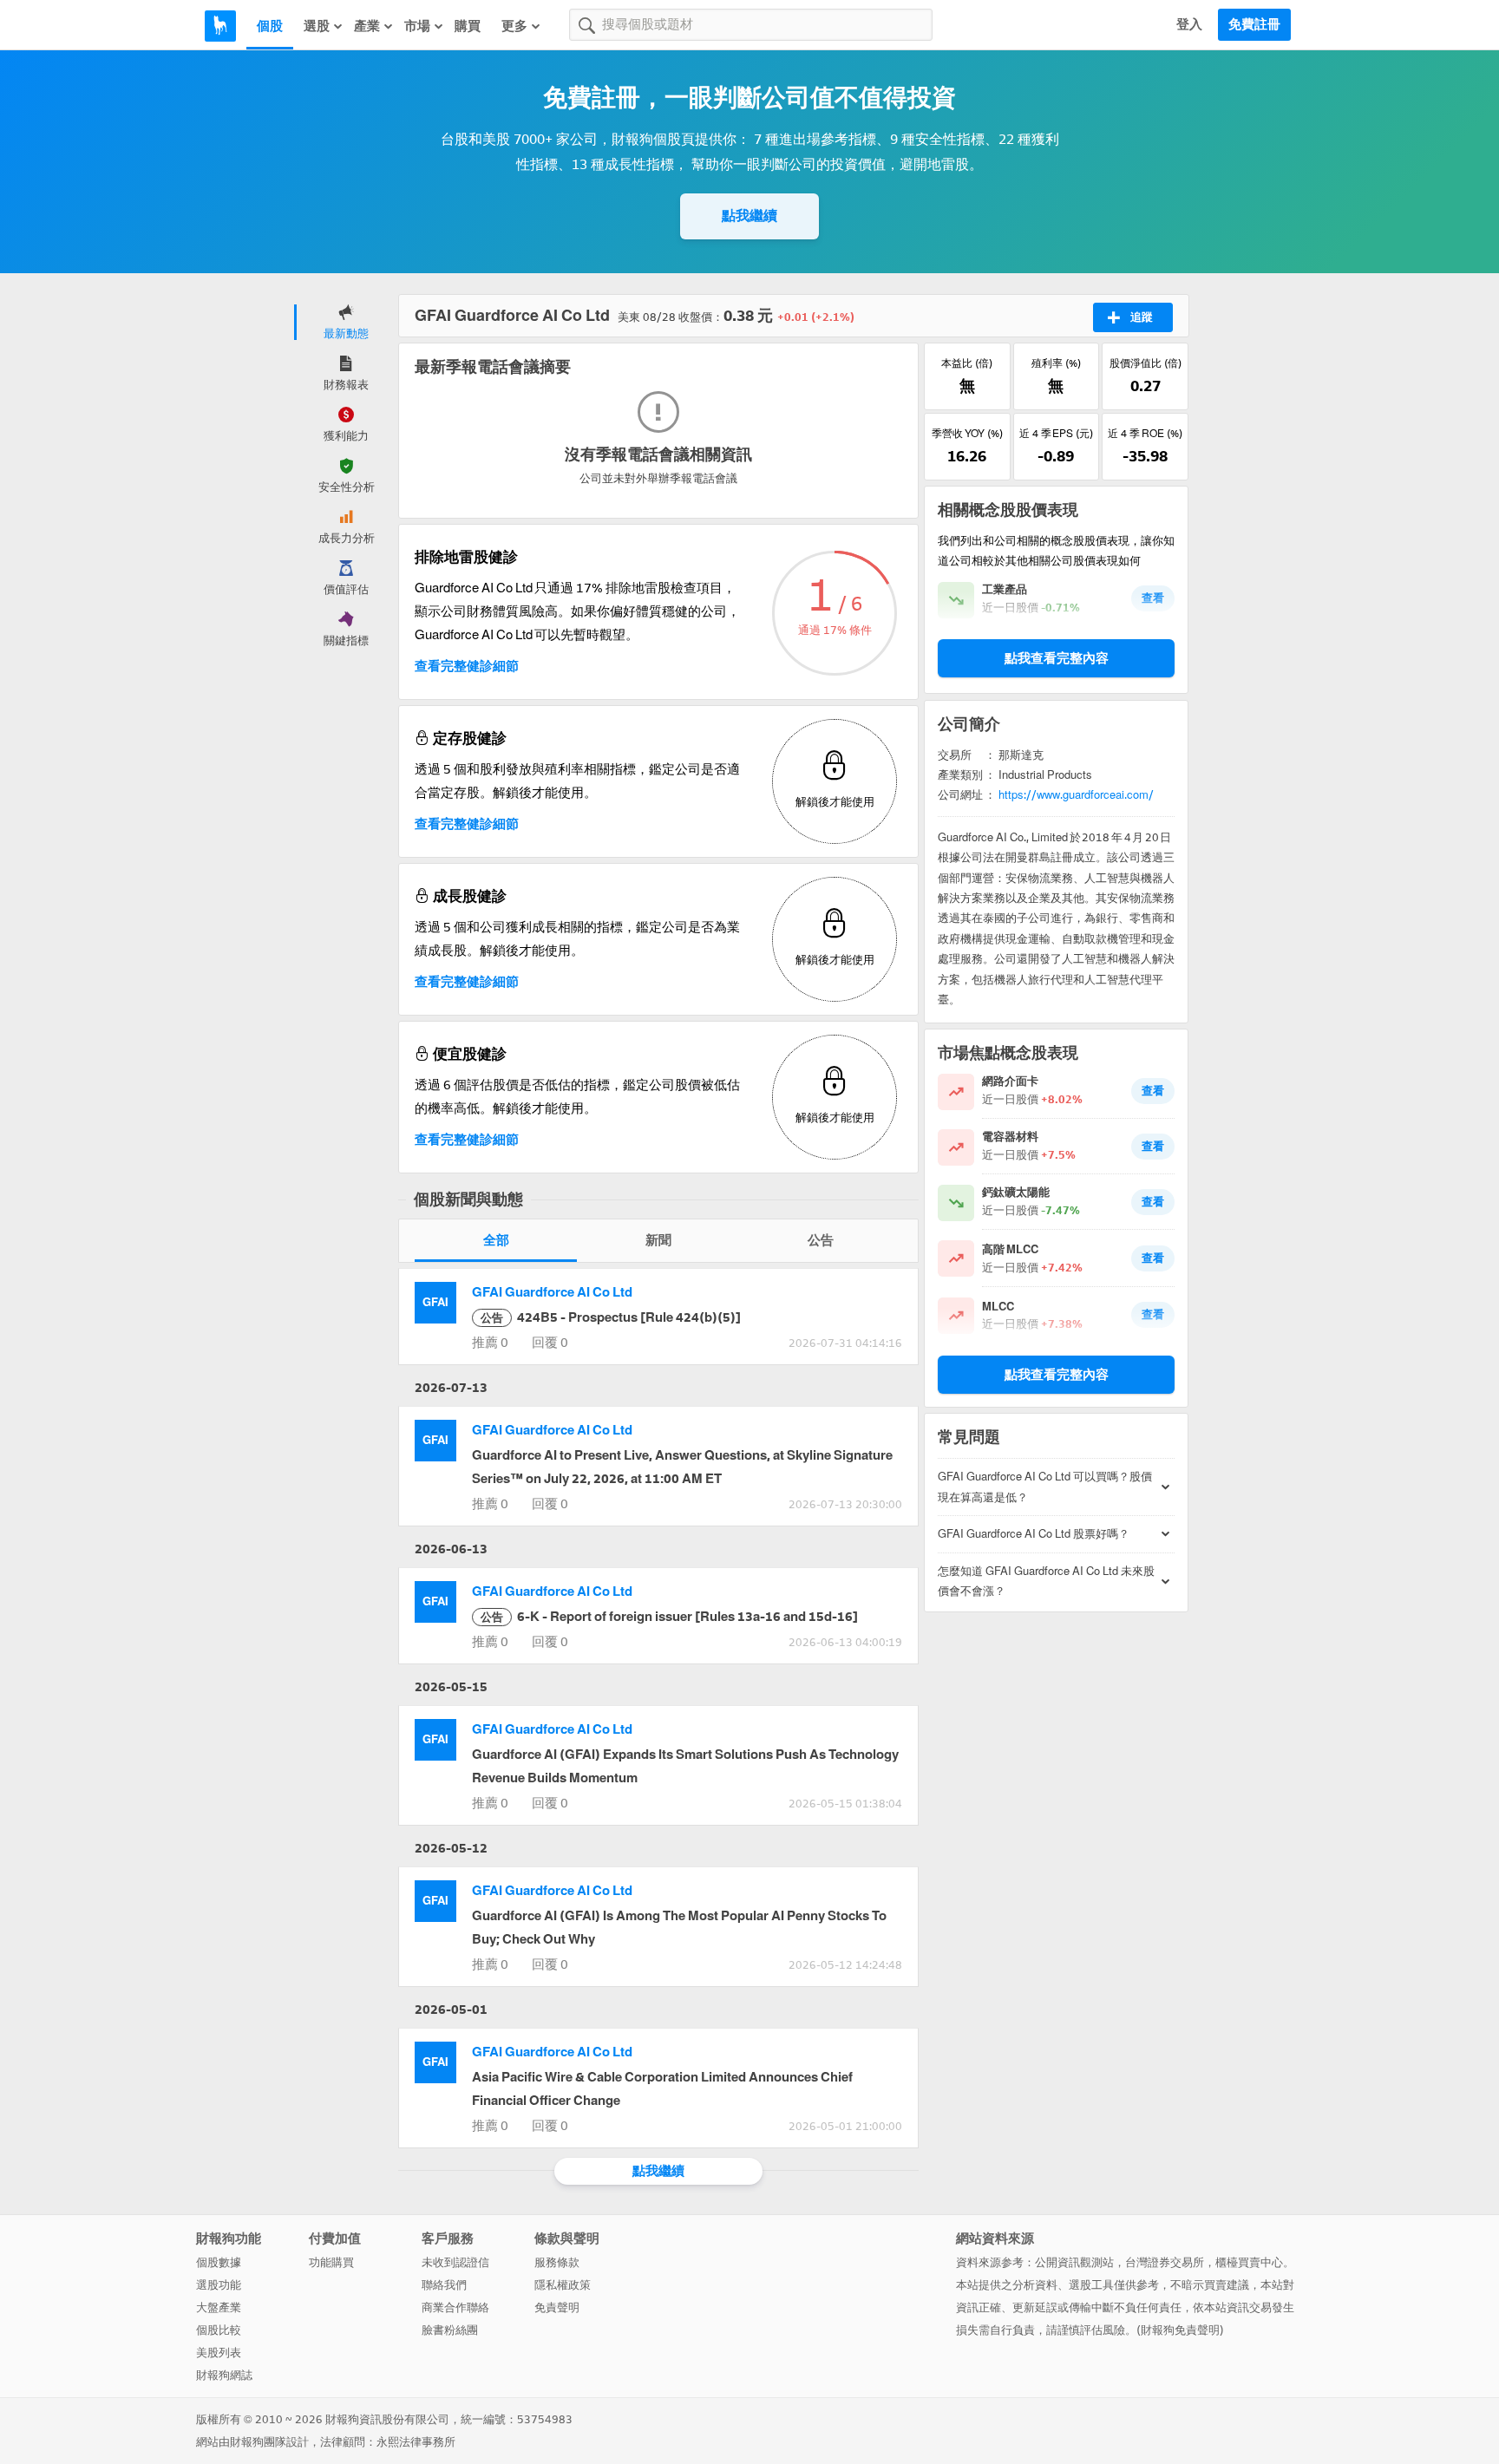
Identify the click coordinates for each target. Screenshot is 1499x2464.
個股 (270, 26)
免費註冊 (1254, 24)
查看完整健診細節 (467, 666)
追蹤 (1142, 317)
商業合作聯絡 (455, 2307)
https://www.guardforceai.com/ (1076, 795)
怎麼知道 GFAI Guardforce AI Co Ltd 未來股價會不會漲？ (1046, 1581)
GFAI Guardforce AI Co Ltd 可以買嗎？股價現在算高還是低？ (1045, 1487)
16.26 (967, 456)
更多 (514, 26)
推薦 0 (490, 1343)
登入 (1189, 24)
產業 (367, 26)
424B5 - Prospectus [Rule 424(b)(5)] (611, 1317)
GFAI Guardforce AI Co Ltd (552, 1292)
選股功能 (219, 2285)
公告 (821, 1240)
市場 (417, 26)
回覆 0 (550, 1343)
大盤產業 (219, 2307)
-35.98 (1145, 456)
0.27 (1146, 386)
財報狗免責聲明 (1180, 2330)
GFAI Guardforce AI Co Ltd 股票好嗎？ (1034, 1534)
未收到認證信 (455, 2262)
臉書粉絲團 (450, 2330)
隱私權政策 (563, 2285)
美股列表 (219, 2353)
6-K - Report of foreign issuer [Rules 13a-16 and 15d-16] (669, 1617)
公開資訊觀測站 (1074, 2262)
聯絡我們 (444, 2285)
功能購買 (331, 2262)
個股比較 (219, 2330)
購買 (468, 26)
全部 (496, 1240)
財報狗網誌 (224, 2375)
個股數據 (219, 2262)
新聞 (658, 1240)
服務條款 (557, 2262)
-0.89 (1056, 456)
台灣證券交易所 (1165, 2262)
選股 (317, 26)
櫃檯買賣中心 (1249, 2262)
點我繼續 (749, 216)
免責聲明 (557, 2307)
